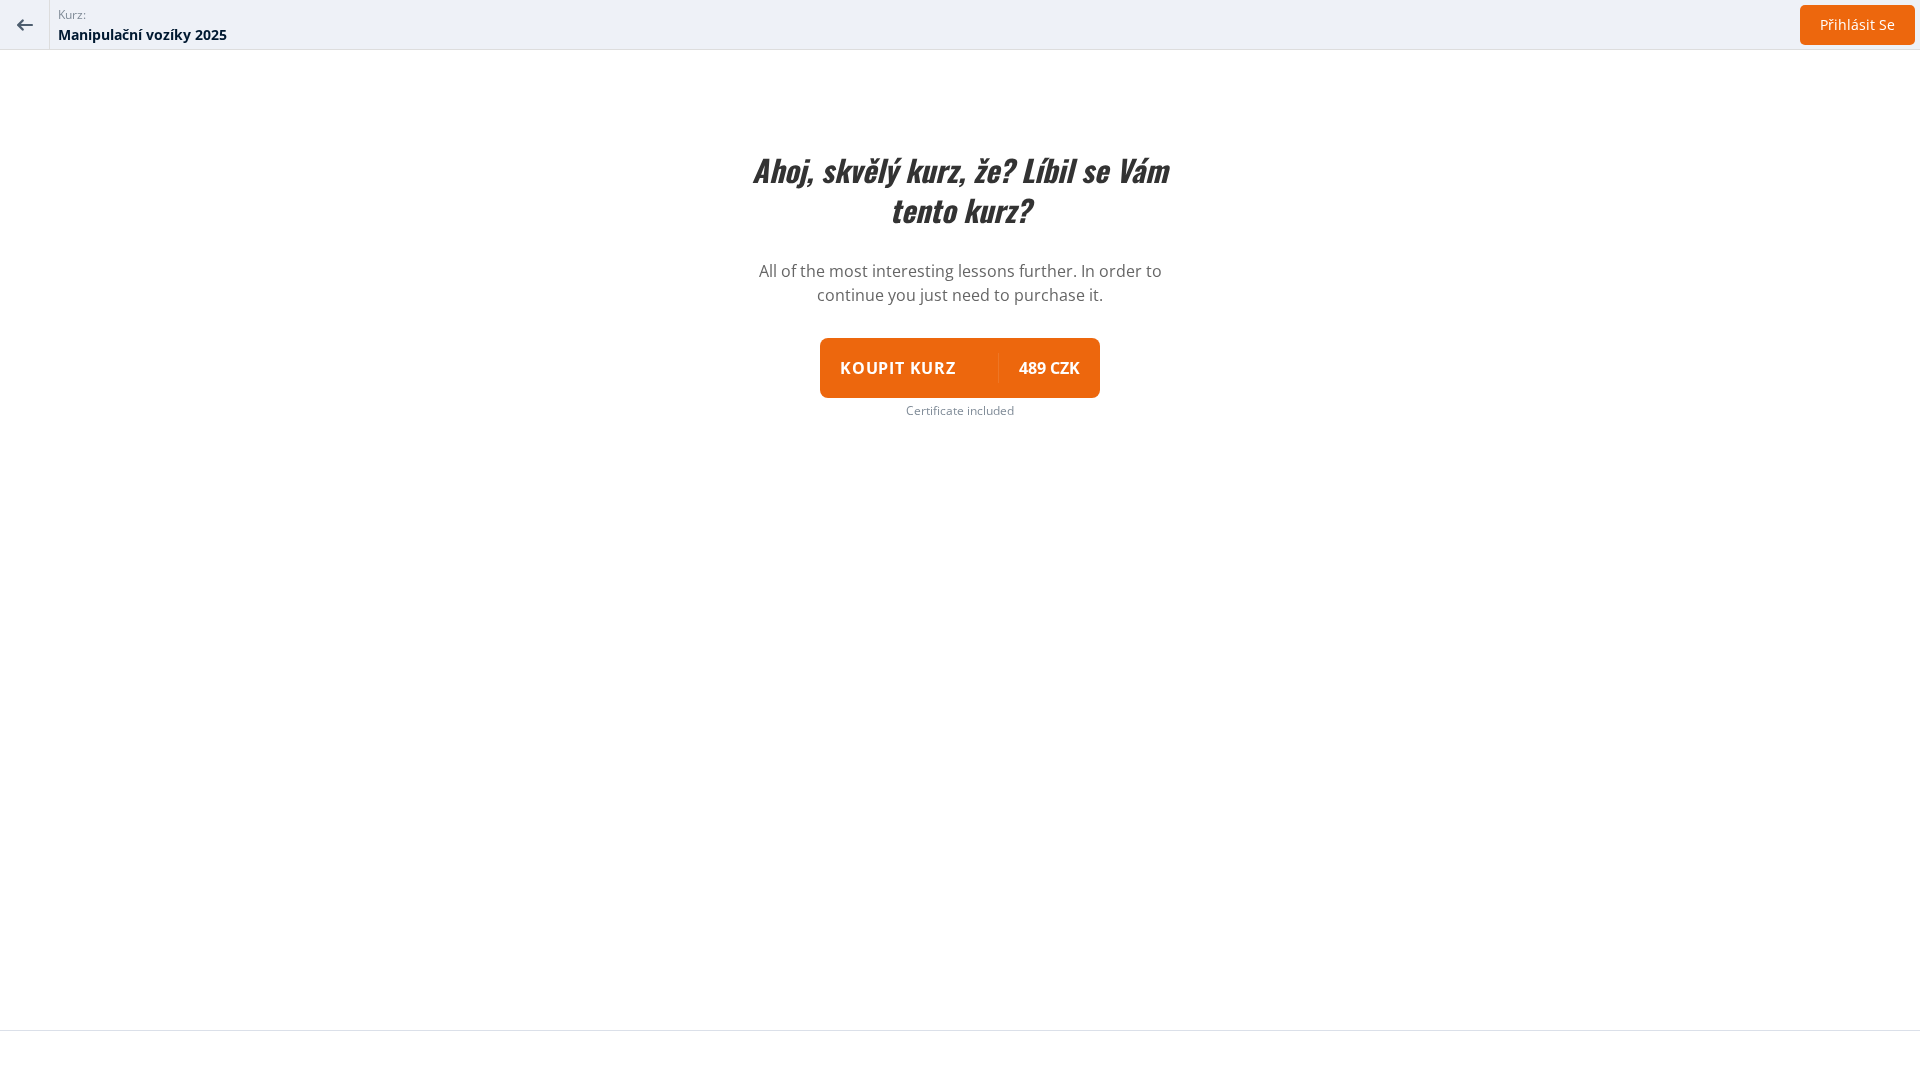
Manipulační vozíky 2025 (142, 34)
